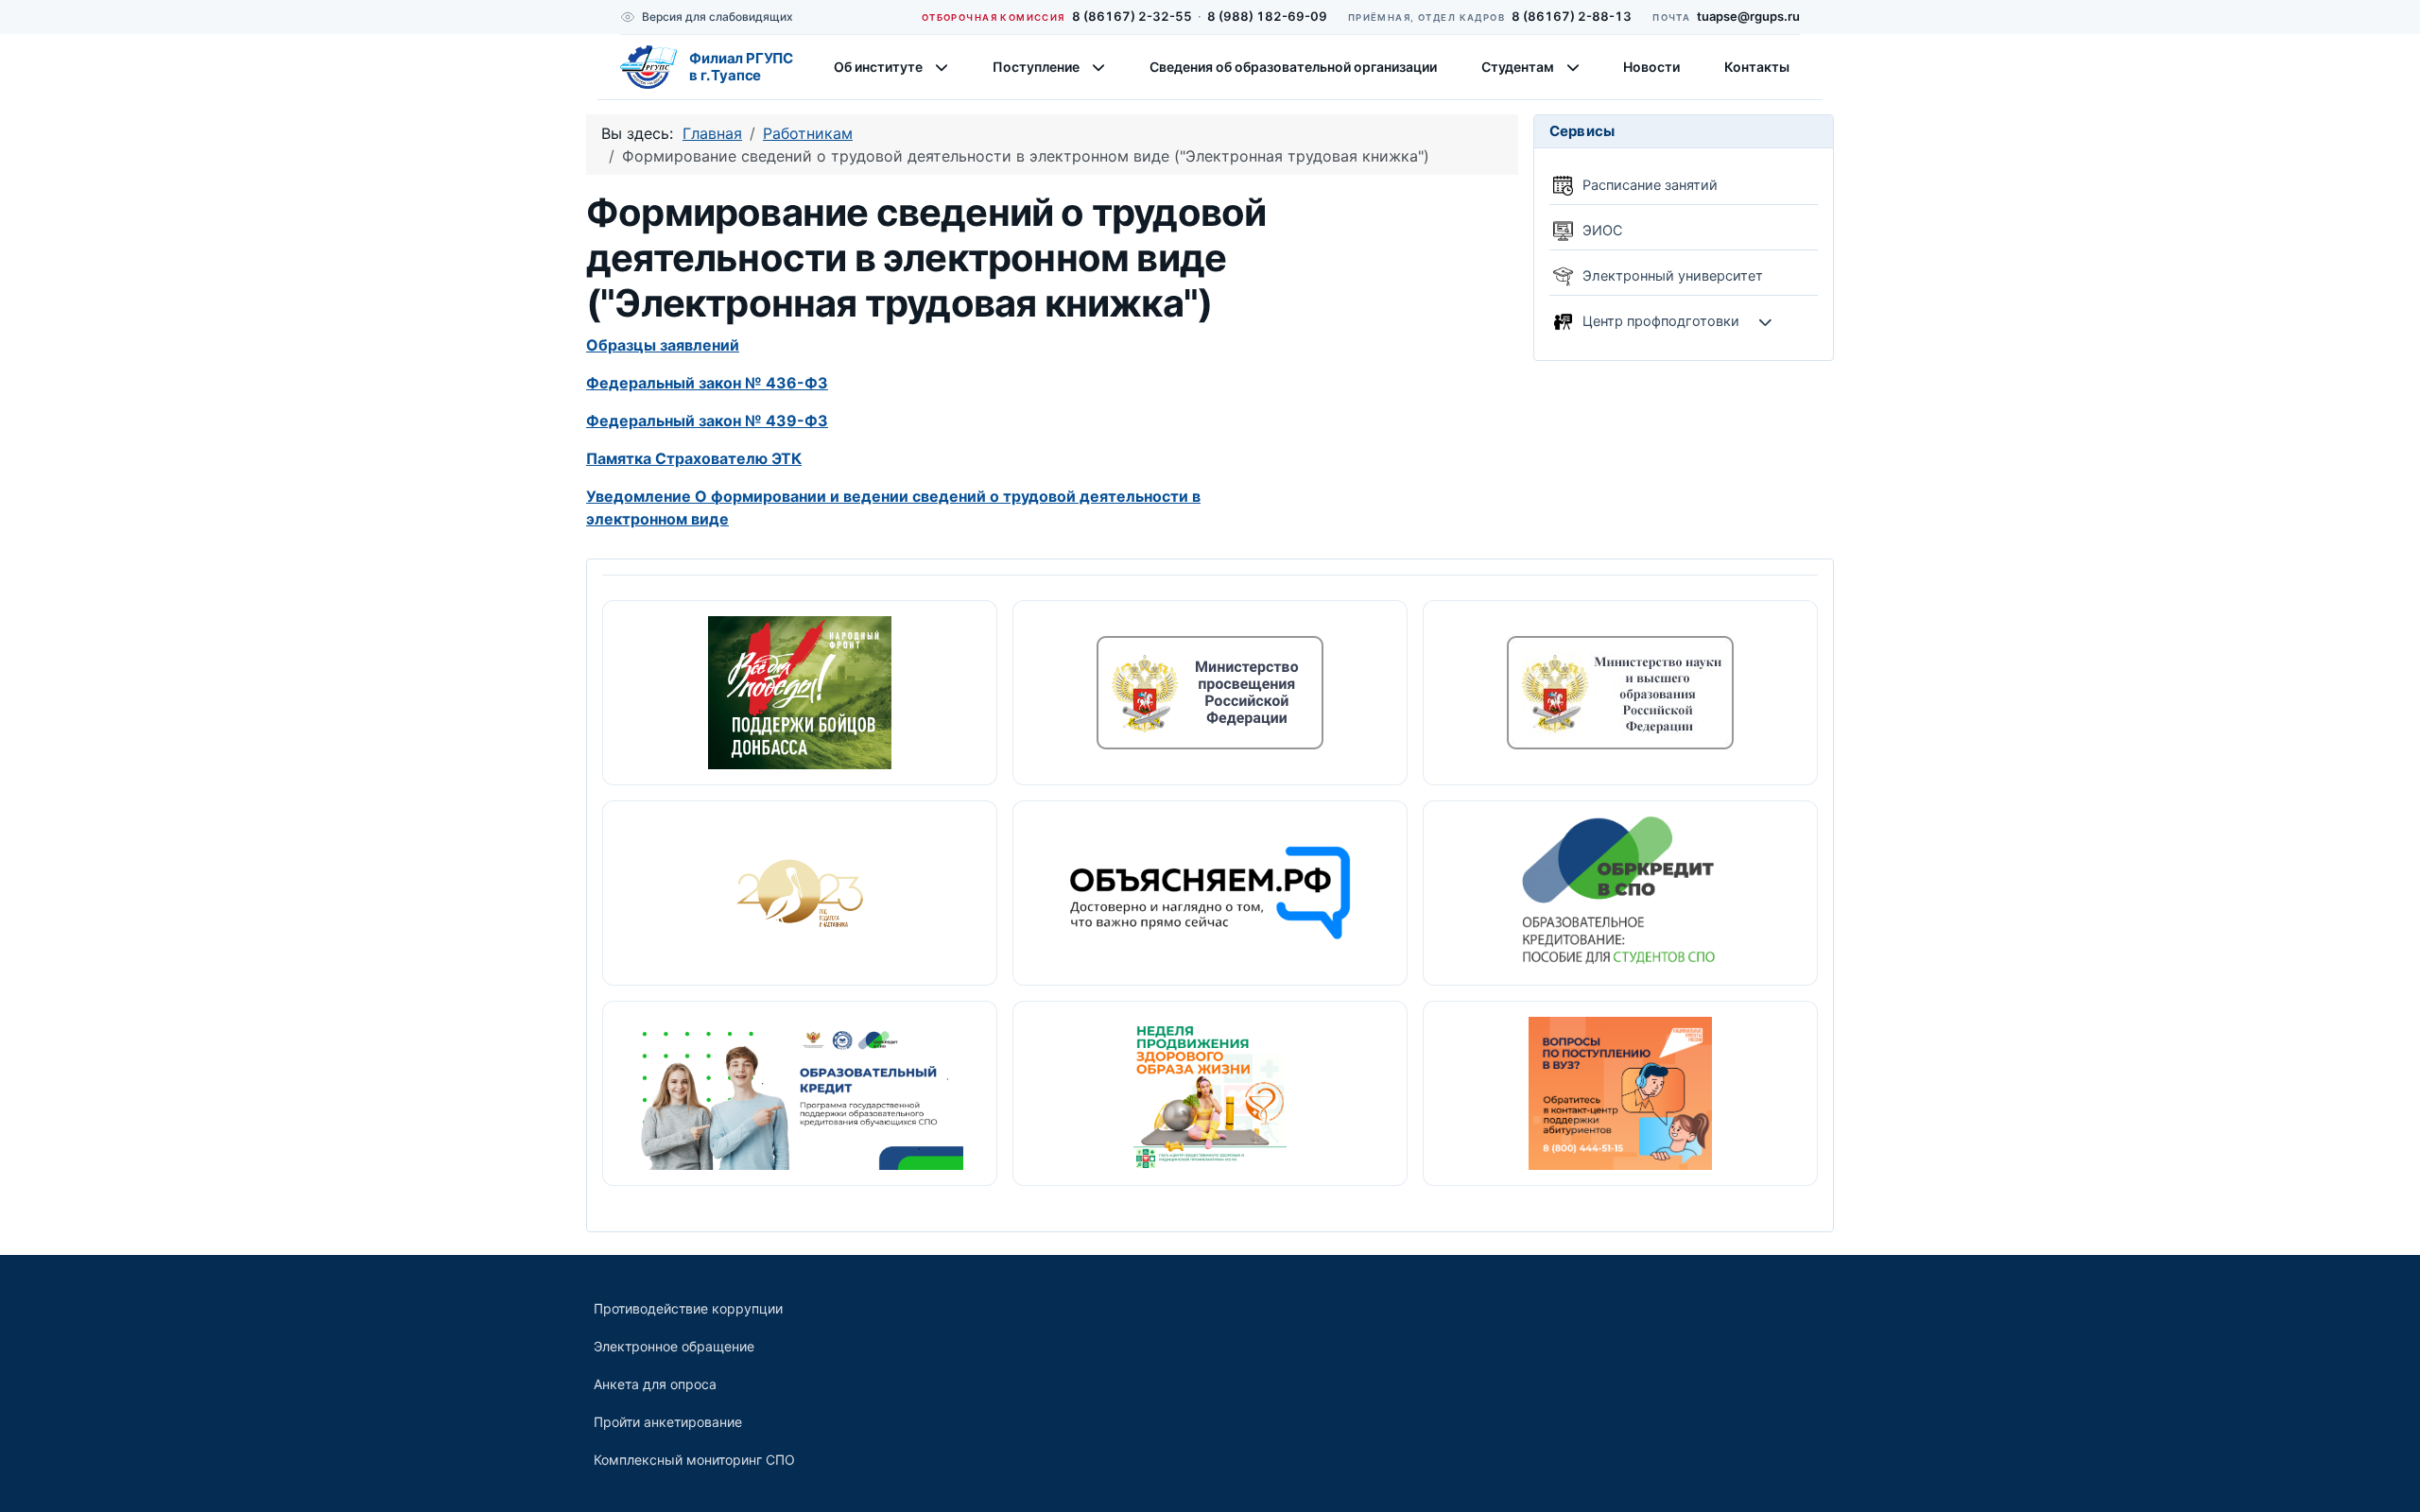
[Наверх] (2387, 1477)
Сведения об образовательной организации (1293, 67)
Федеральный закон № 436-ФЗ (707, 383)
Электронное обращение (674, 1346)
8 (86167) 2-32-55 (1132, 16)
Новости (1651, 67)
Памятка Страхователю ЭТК (694, 458)
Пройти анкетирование (668, 1422)
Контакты (1757, 67)
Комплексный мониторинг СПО (694, 1460)
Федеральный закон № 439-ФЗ (707, 421)
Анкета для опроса (655, 1384)
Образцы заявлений (663, 345)
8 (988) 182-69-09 (1267, 16)
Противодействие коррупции (688, 1308)
